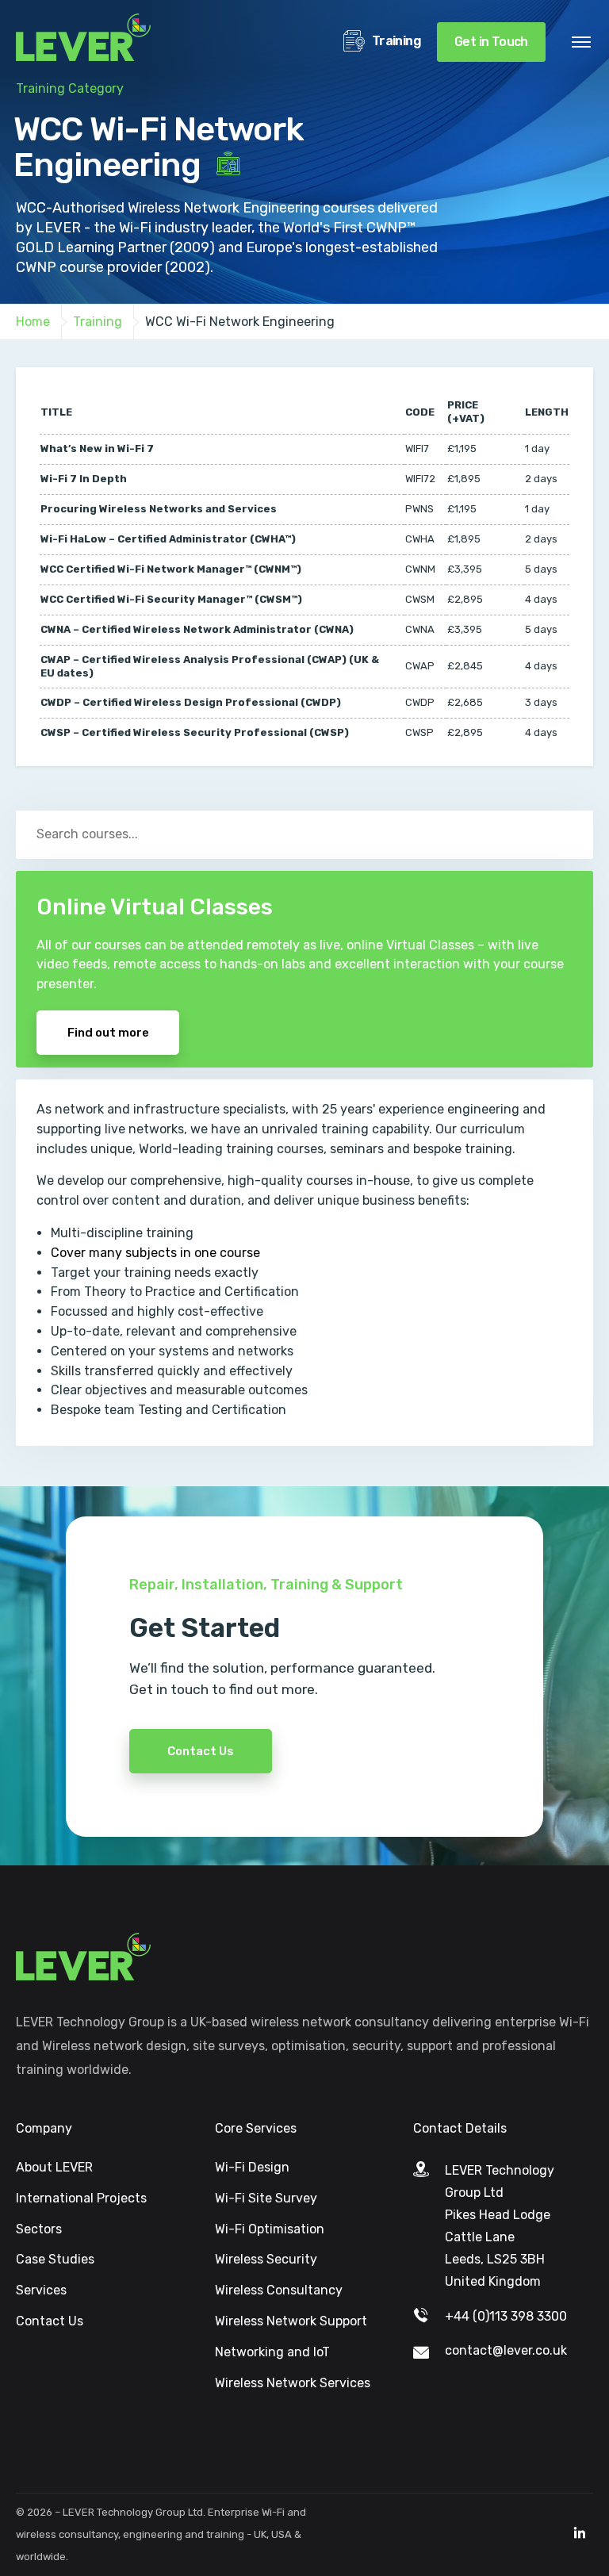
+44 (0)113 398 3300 (506, 2316)
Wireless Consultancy (279, 2290)
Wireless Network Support (291, 2321)
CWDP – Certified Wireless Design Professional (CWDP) (191, 702)
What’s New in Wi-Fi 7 (97, 448)
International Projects (81, 2198)
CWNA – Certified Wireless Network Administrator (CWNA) (197, 629)
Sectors (39, 2229)
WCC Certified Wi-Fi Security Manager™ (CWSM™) (171, 599)
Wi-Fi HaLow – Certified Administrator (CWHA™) (168, 539)
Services (41, 2290)
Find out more (108, 1033)
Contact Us (201, 1751)
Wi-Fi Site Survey (266, 2198)
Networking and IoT (272, 2352)
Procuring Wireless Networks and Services (159, 509)
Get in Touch (491, 42)
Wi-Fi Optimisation (270, 2229)
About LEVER (54, 2167)
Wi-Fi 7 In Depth (84, 479)
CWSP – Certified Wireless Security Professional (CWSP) (195, 732)
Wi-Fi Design (252, 2167)
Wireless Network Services (293, 2383)
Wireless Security (266, 2259)
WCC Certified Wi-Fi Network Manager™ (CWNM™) (171, 569)
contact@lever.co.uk (506, 2350)
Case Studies (55, 2259)
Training (395, 41)
